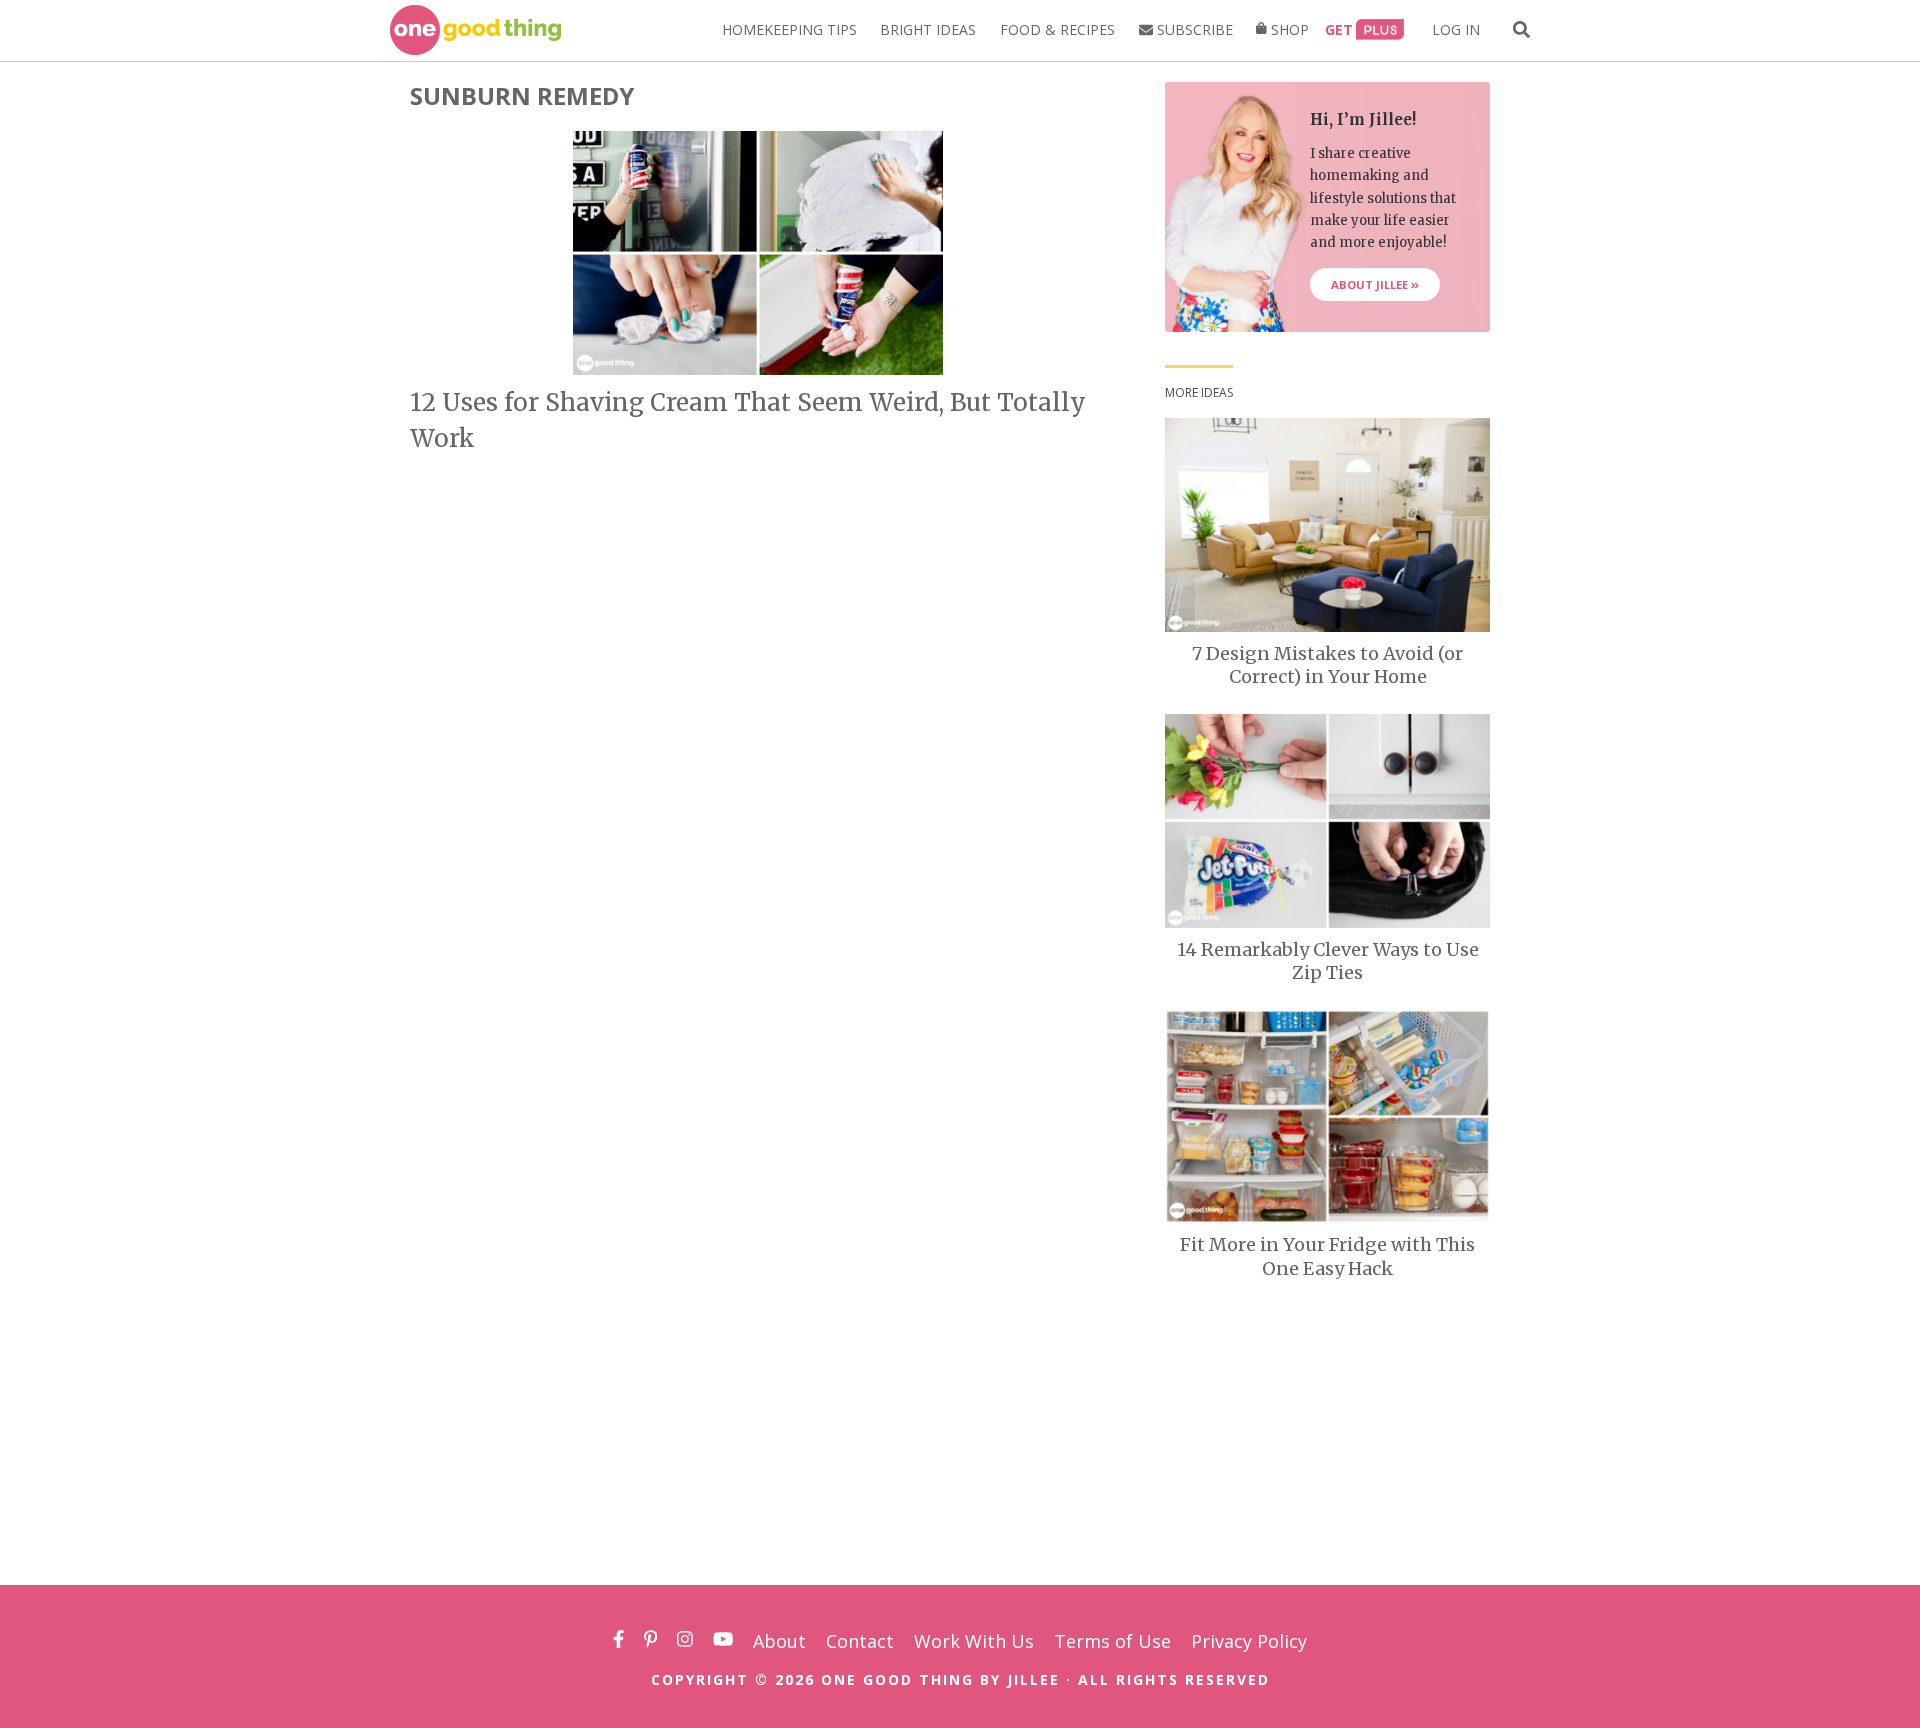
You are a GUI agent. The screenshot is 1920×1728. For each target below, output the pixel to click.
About (779, 1641)
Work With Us (974, 1641)
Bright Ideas (928, 29)
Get (1339, 29)
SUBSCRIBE (1193, 29)
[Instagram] (685, 1641)
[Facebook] (618, 1641)
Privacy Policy (1249, 1641)
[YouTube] (723, 1641)
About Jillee (1371, 284)
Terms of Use (1112, 1641)
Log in (1456, 29)
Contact (860, 1641)
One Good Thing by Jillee (940, 1679)
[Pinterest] (651, 1641)
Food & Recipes (1057, 29)
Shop (1288, 29)
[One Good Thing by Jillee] (475, 30)
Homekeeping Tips (789, 29)
